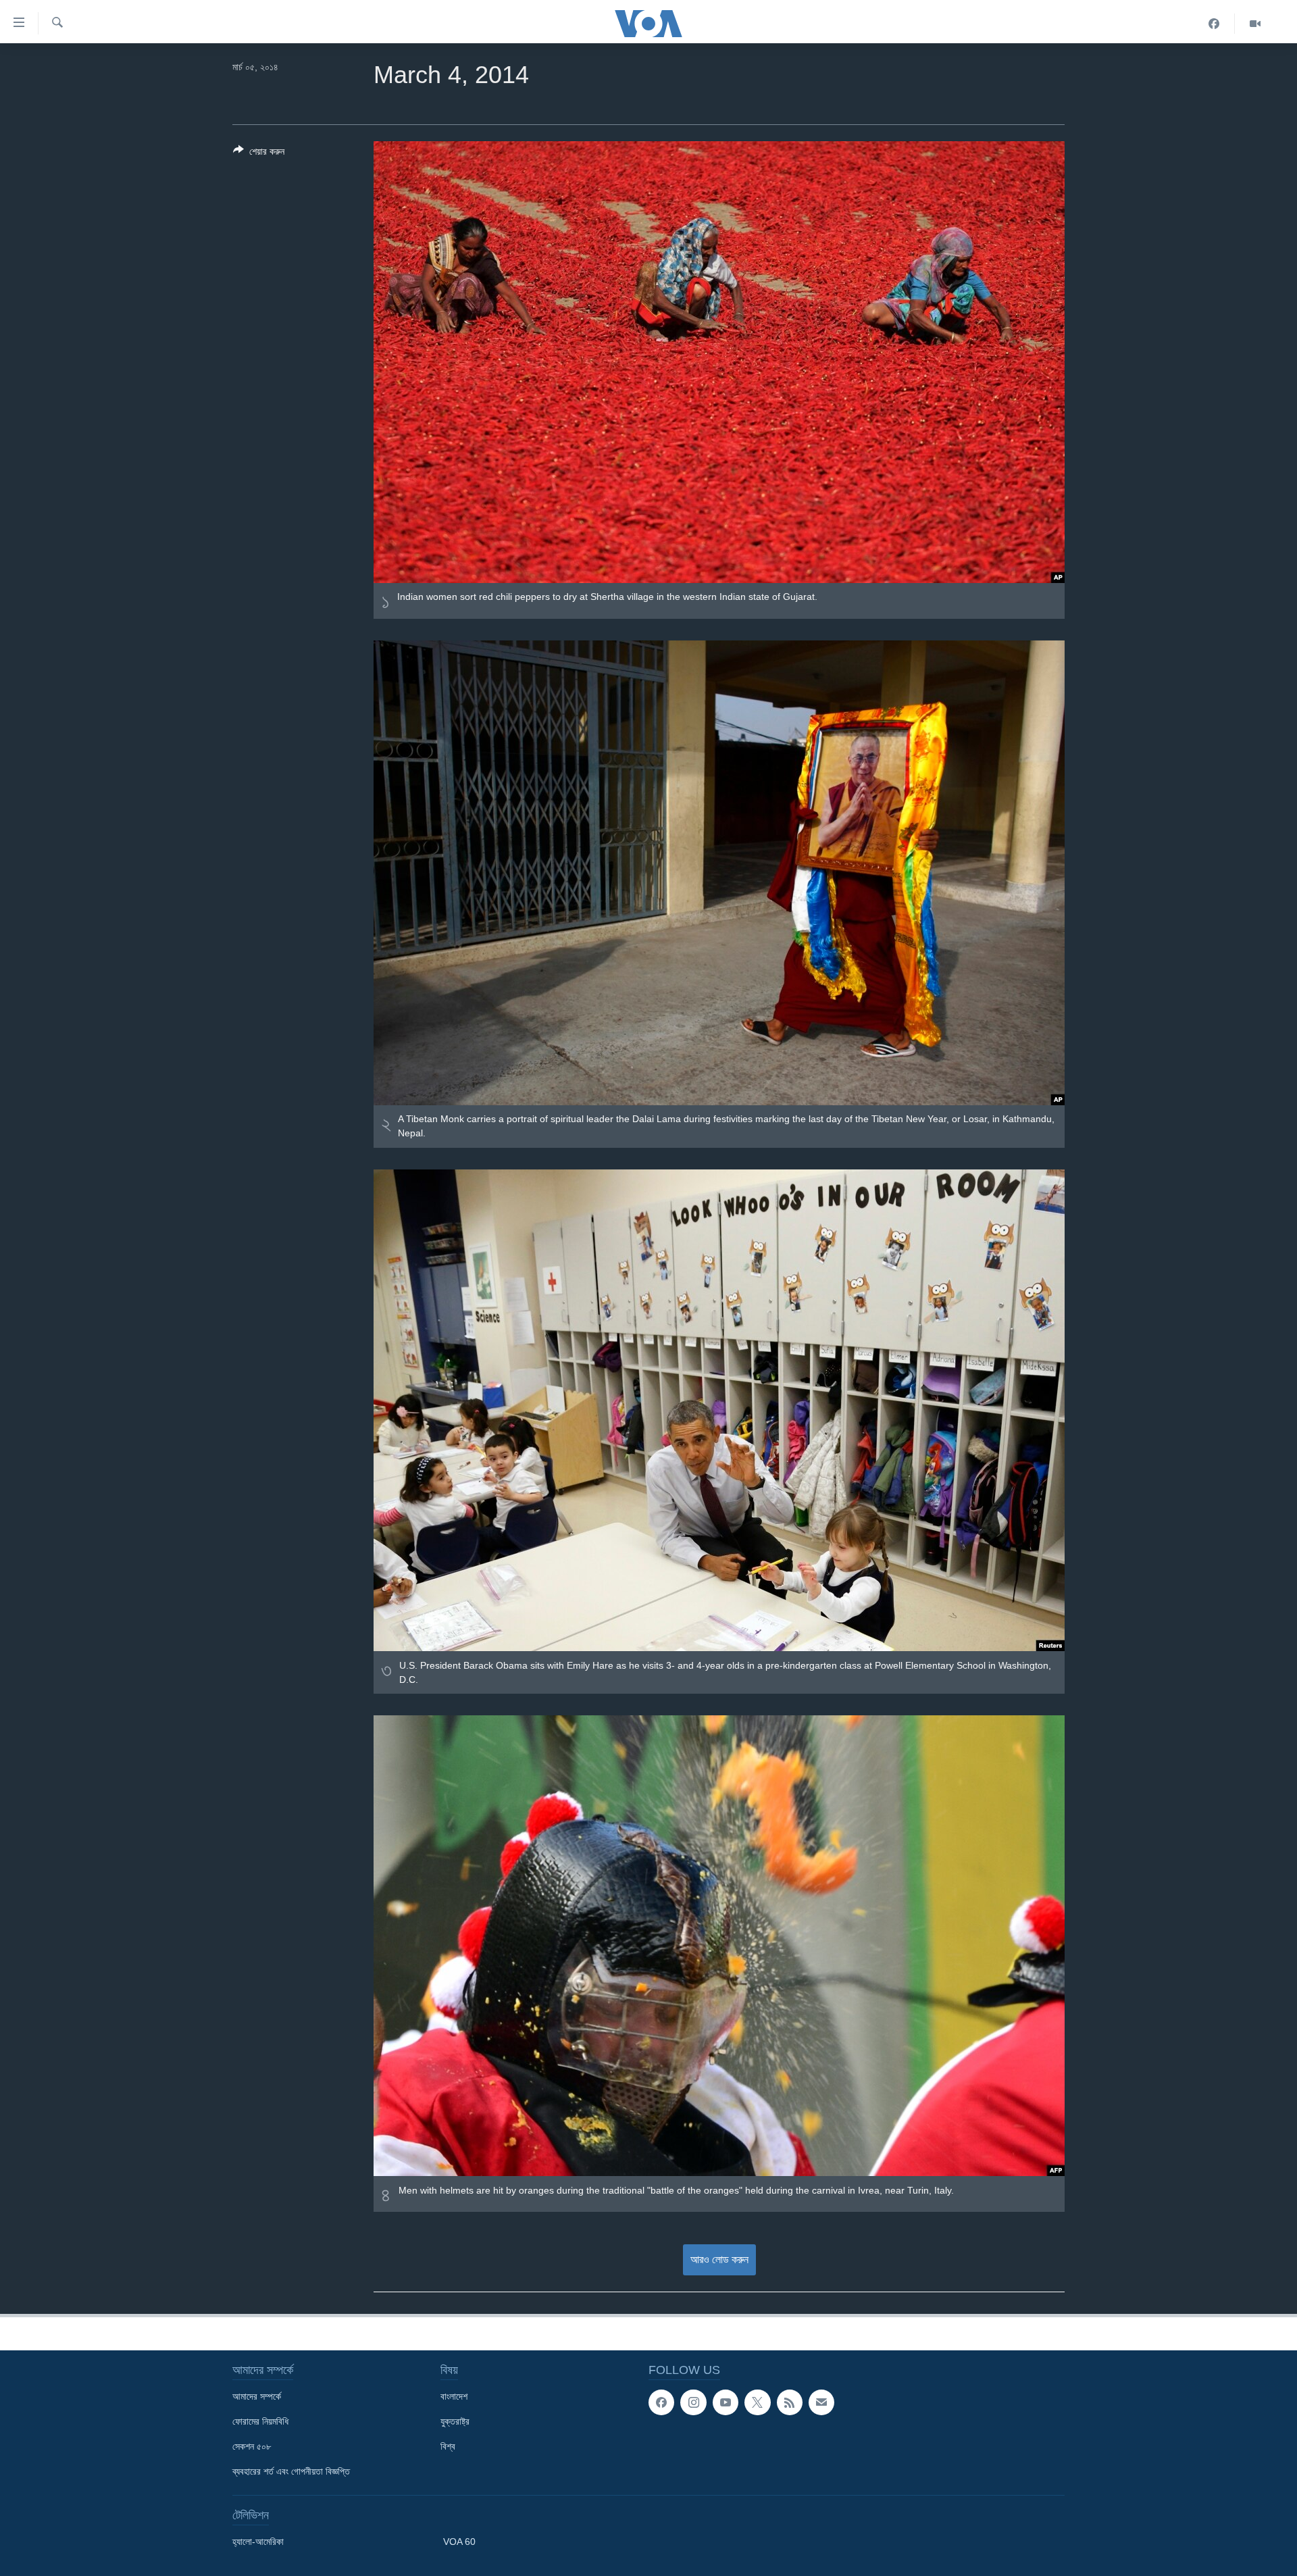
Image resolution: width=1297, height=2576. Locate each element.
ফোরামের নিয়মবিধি (260, 2421)
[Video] (1255, 24)
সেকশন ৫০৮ (252, 2446)
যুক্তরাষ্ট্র (455, 2421)
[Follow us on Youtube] (726, 2402)
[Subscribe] (821, 2402)
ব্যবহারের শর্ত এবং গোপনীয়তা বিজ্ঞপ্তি (291, 2471)
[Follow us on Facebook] (661, 2402)
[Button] (259, 154)
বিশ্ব (448, 2446)
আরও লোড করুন (719, 2259)
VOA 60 (459, 2542)
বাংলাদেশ (454, 2396)
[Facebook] (1214, 24)
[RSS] (790, 2402)
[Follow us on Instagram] (693, 2402)
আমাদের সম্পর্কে (257, 2396)
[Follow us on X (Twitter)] (757, 2402)
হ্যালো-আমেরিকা (258, 2542)
